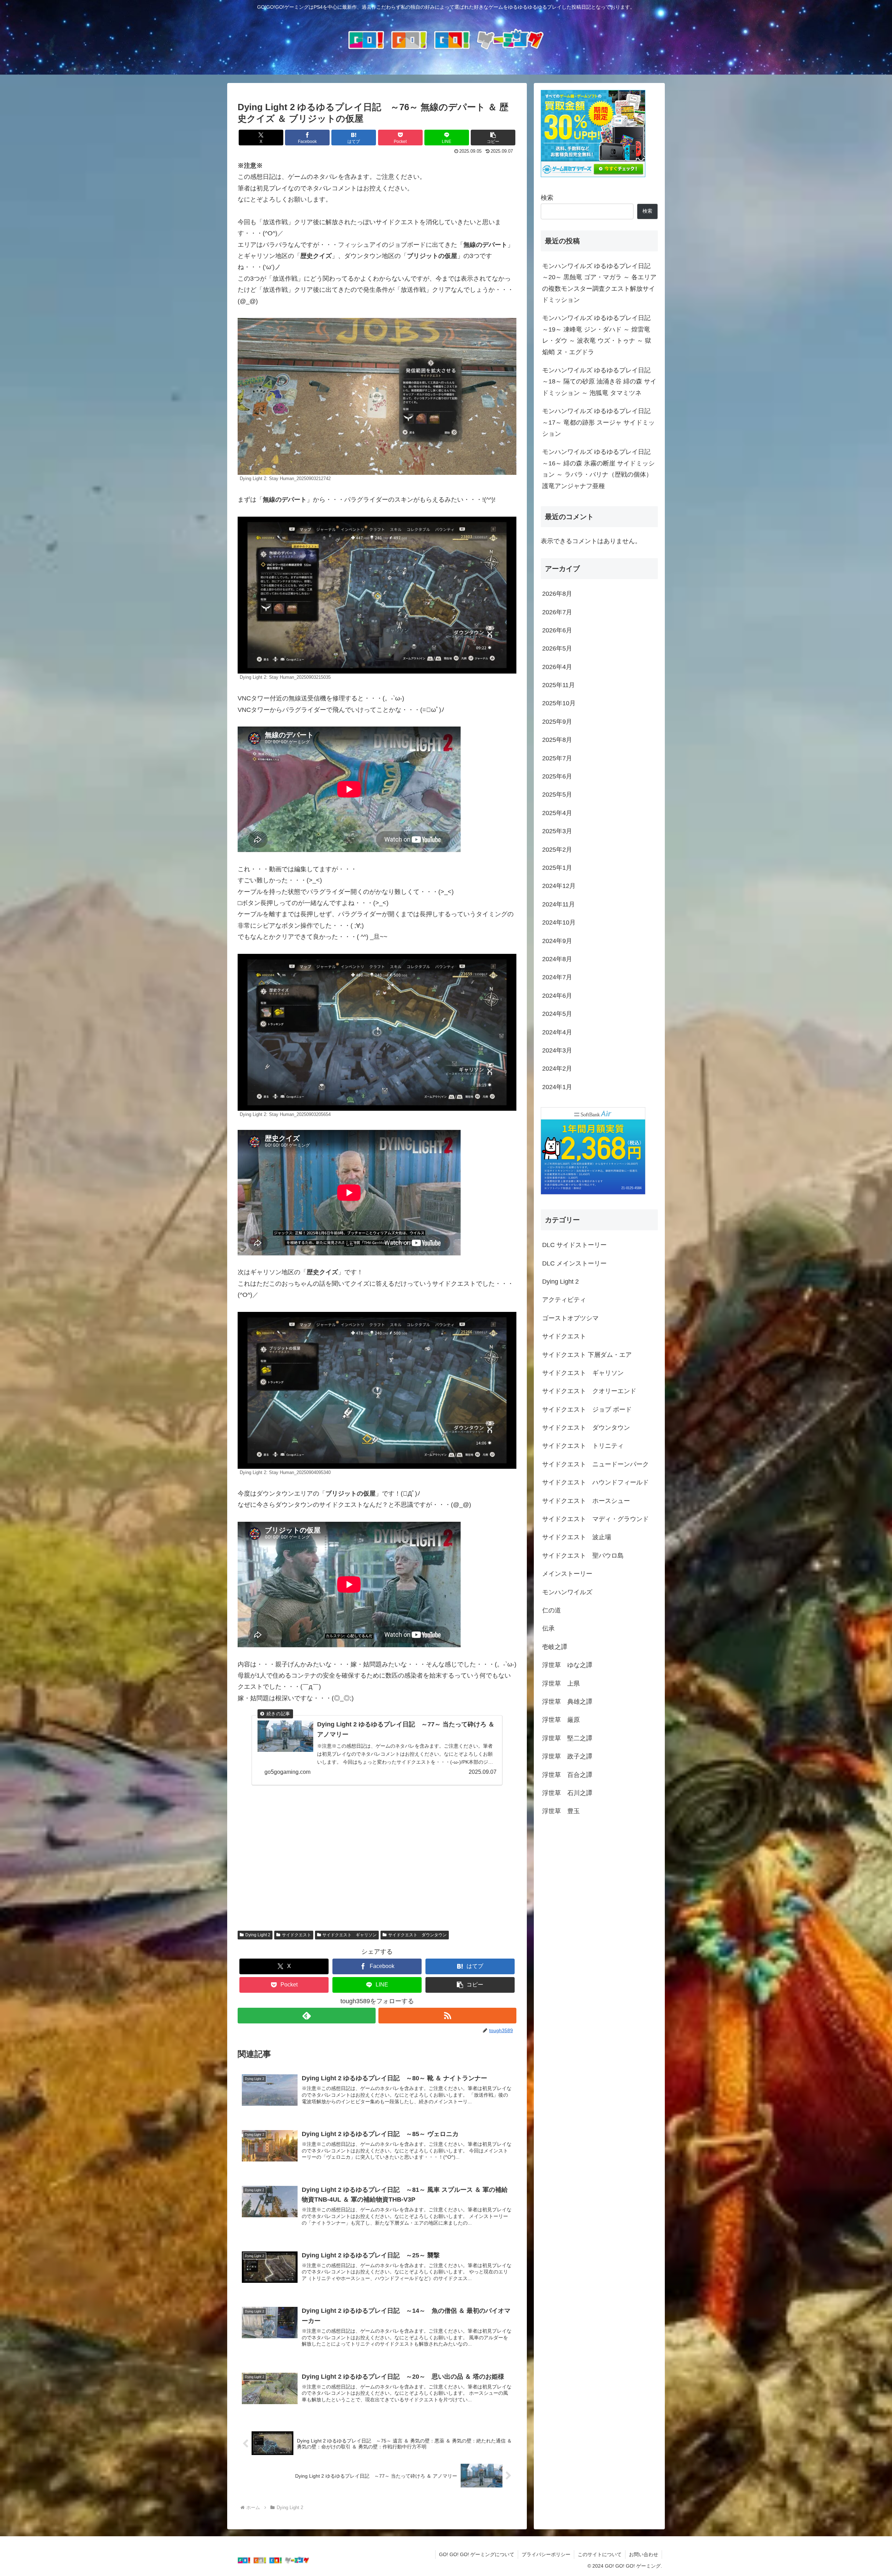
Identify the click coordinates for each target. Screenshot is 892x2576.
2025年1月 (557, 868)
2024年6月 (557, 996)
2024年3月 (557, 1050)
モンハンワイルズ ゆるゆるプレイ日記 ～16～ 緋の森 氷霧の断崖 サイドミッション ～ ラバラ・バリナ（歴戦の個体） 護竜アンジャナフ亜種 (598, 469)
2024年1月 (557, 1087)
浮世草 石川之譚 (567, 1793)
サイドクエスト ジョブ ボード (587, 1409)
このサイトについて (600, 2554)
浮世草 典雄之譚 (567, 1702)
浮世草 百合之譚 (567, 1775)
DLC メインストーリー (574, 1263)
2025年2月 (557, 850)
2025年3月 (557, 831)
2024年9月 (557, 941)
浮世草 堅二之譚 (567, 1738)
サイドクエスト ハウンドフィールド (595, 1482)
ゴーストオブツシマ (570, 1318)
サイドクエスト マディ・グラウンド (595, 1519)
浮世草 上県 (561, 1684)
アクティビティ (564, 1300)
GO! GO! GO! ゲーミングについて (477, 2554)
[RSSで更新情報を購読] (447, 2016)
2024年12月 (559, 886)
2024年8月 (557, 959)
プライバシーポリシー (546, 2554)
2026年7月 (557, 612)
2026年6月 (557, 630)
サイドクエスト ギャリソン (349, 1935)
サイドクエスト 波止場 (577, 1537)
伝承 (548, 1628)
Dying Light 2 (258, 1935)
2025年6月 (557, 776)
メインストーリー (567, 1574)
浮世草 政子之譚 (567, 1756)
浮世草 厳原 (561, 1720)
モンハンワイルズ (567, 1592)
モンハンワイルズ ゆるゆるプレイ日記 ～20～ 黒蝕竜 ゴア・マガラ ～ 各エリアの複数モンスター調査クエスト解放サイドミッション (599, 283)
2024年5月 (557, 1014)
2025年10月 (559, 703)
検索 (547, 198)
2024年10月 (559, 922)
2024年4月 (557, 1032)
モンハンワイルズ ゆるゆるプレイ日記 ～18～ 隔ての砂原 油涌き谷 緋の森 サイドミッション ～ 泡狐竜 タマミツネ (599, 382)
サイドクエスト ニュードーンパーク (595, 1464)
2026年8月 (557, 594)
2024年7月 (557, 977)
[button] (493, 138)
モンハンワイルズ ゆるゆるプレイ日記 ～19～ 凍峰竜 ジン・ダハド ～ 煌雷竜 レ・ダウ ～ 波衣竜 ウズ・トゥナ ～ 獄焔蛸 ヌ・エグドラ (597, 335)
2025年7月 (557, 758)
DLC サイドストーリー (574, 1245)
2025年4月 (557, 813)
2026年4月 (557, 667)
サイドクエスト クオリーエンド (589, 1391)
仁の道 (552, 1610)
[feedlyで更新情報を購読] (307, 2016)
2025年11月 (559, 685)
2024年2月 (557, 1069)
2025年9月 (557, 722)
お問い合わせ (644, 2554)
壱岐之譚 (555, 1647)
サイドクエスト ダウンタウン (417, 1935)
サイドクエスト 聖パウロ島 (583, 1556)
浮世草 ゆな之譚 (567, 1665)
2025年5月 (557, 795)
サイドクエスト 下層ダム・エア (587, 1355)
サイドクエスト (297, 1935)
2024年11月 (559, 904)
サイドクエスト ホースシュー (586, 1501)
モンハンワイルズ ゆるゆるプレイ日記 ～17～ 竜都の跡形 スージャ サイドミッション (598, 422)
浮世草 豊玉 (561, 1811)
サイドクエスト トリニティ (583, 1446)
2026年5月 (557, 648)
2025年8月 (557, 740)
